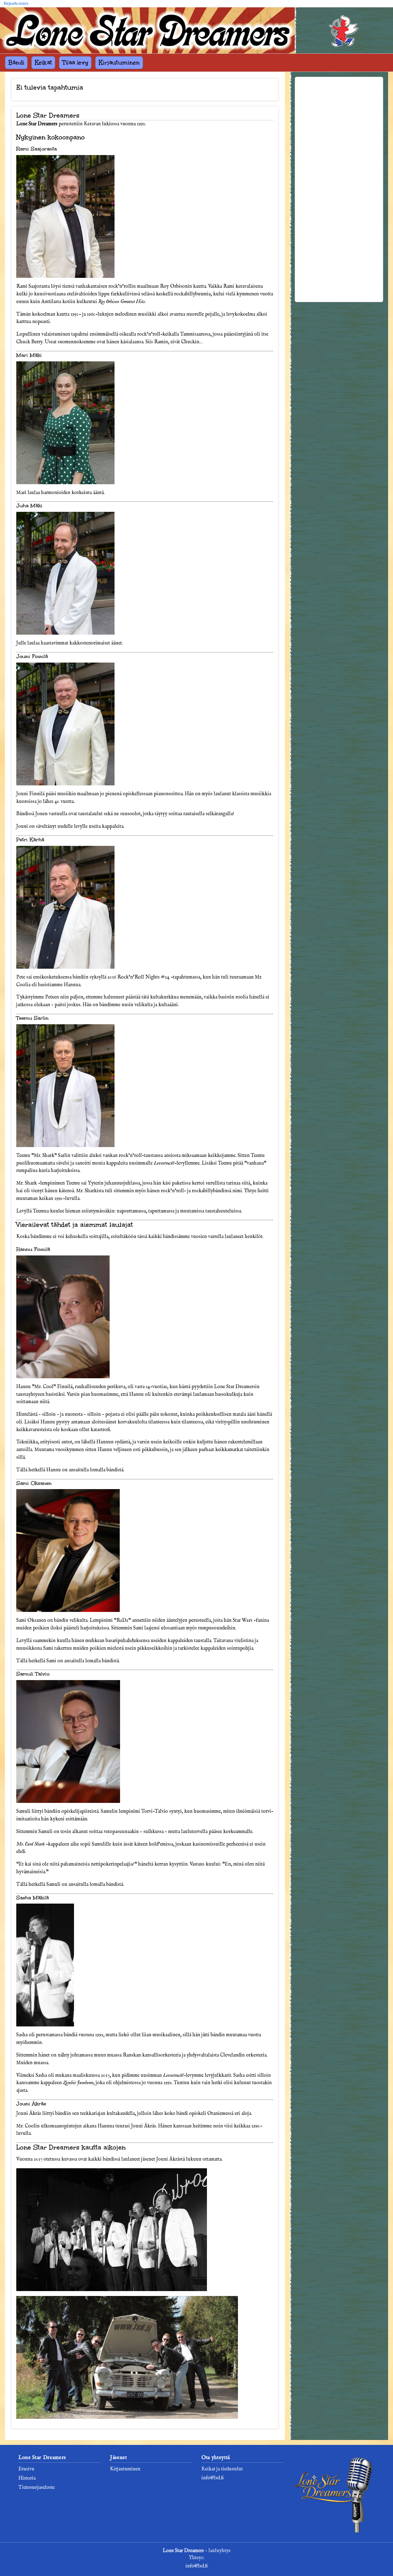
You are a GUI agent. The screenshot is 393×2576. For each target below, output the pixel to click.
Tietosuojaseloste (37, 2488)
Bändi (16, 62)
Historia (27, 2478)
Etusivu (26, 2469)
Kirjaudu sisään (16, 4)
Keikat (43, 62)
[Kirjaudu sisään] (344, 33)
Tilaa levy (75, 62)
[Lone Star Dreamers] (147, 30)
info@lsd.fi (213, 2478)
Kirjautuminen (119, 62)
